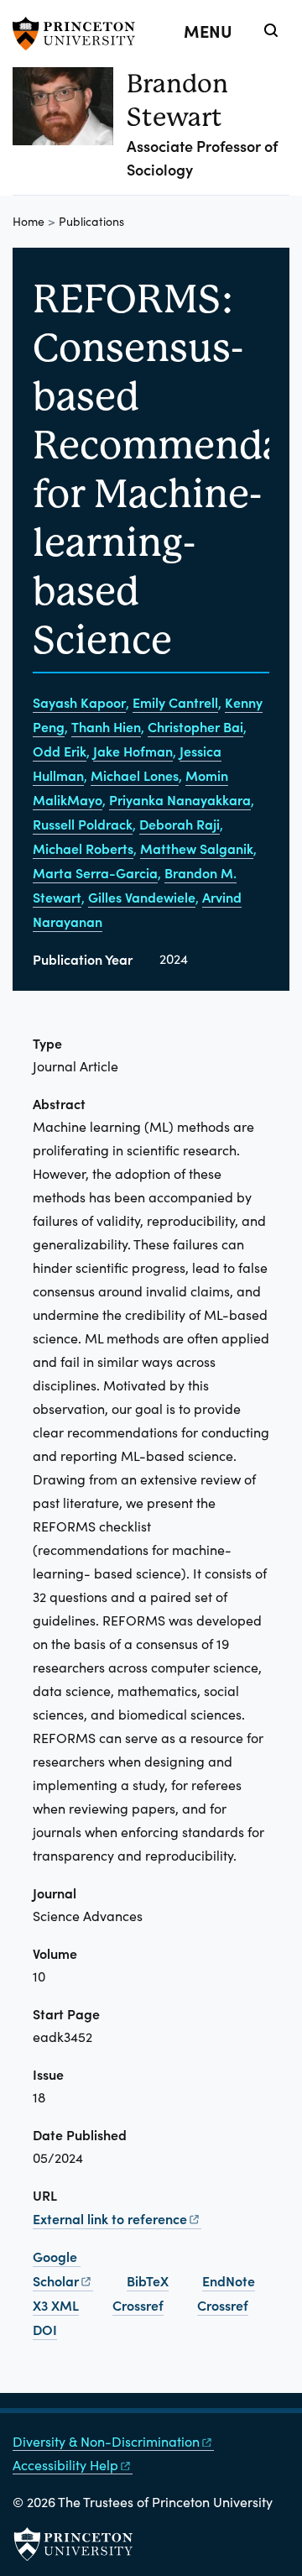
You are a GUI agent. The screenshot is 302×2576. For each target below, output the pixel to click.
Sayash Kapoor (79, 702)
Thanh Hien (106, 726)
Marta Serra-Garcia (95, 872)
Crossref (138, 2305)
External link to (110, 2218)
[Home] (70, 131)
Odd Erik (60, 751)
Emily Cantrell (175, 702)
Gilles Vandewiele (142, 897)
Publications (91, 221)
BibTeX (148, 2280)
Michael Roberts (83, 848)
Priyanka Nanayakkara (180, 799)
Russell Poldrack (83, 824)
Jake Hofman (133, 751)
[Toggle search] (271, 30)
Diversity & (106, 2441)
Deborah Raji (180, 824)
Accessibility (65, 2465)
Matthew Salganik (197, 848)
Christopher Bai (195, 726)
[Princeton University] (80, 34)
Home (29, 221)
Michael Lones (135, 775)
